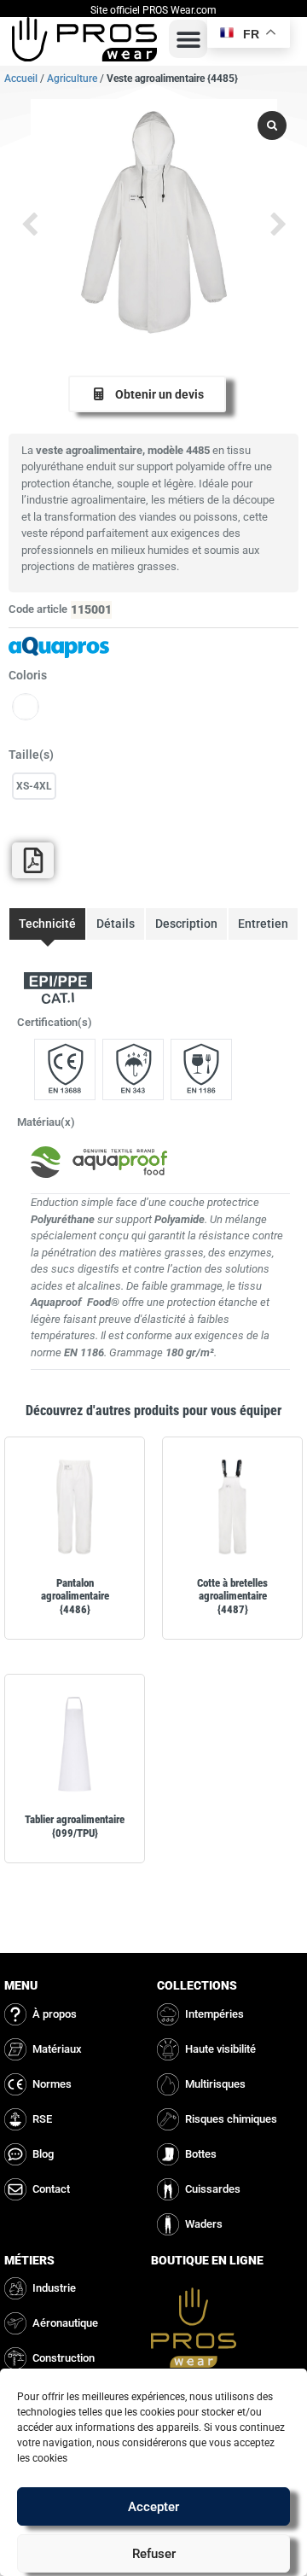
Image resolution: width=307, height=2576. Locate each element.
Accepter (153, 2507)
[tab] (47, 924)
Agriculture (72, 79)
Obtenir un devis (159, 394)
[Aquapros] (153, 647)
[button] (188, 39)
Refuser (154, 2554)
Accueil (21, 79)
